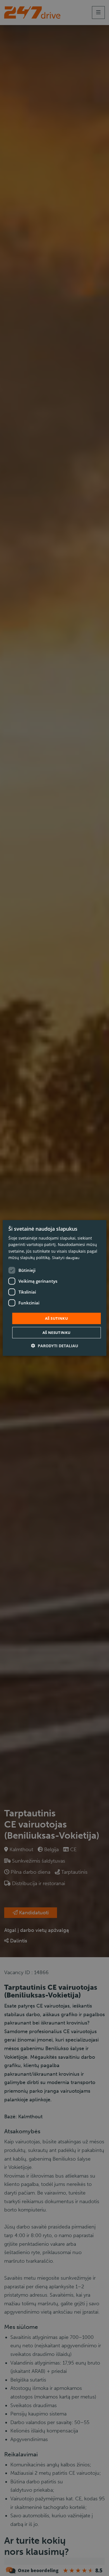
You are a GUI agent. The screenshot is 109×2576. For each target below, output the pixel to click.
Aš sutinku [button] (56, 1318)
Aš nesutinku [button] (57, 1333)
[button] (55, 1346)
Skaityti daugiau (66, 1258)
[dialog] (55, 1288)
